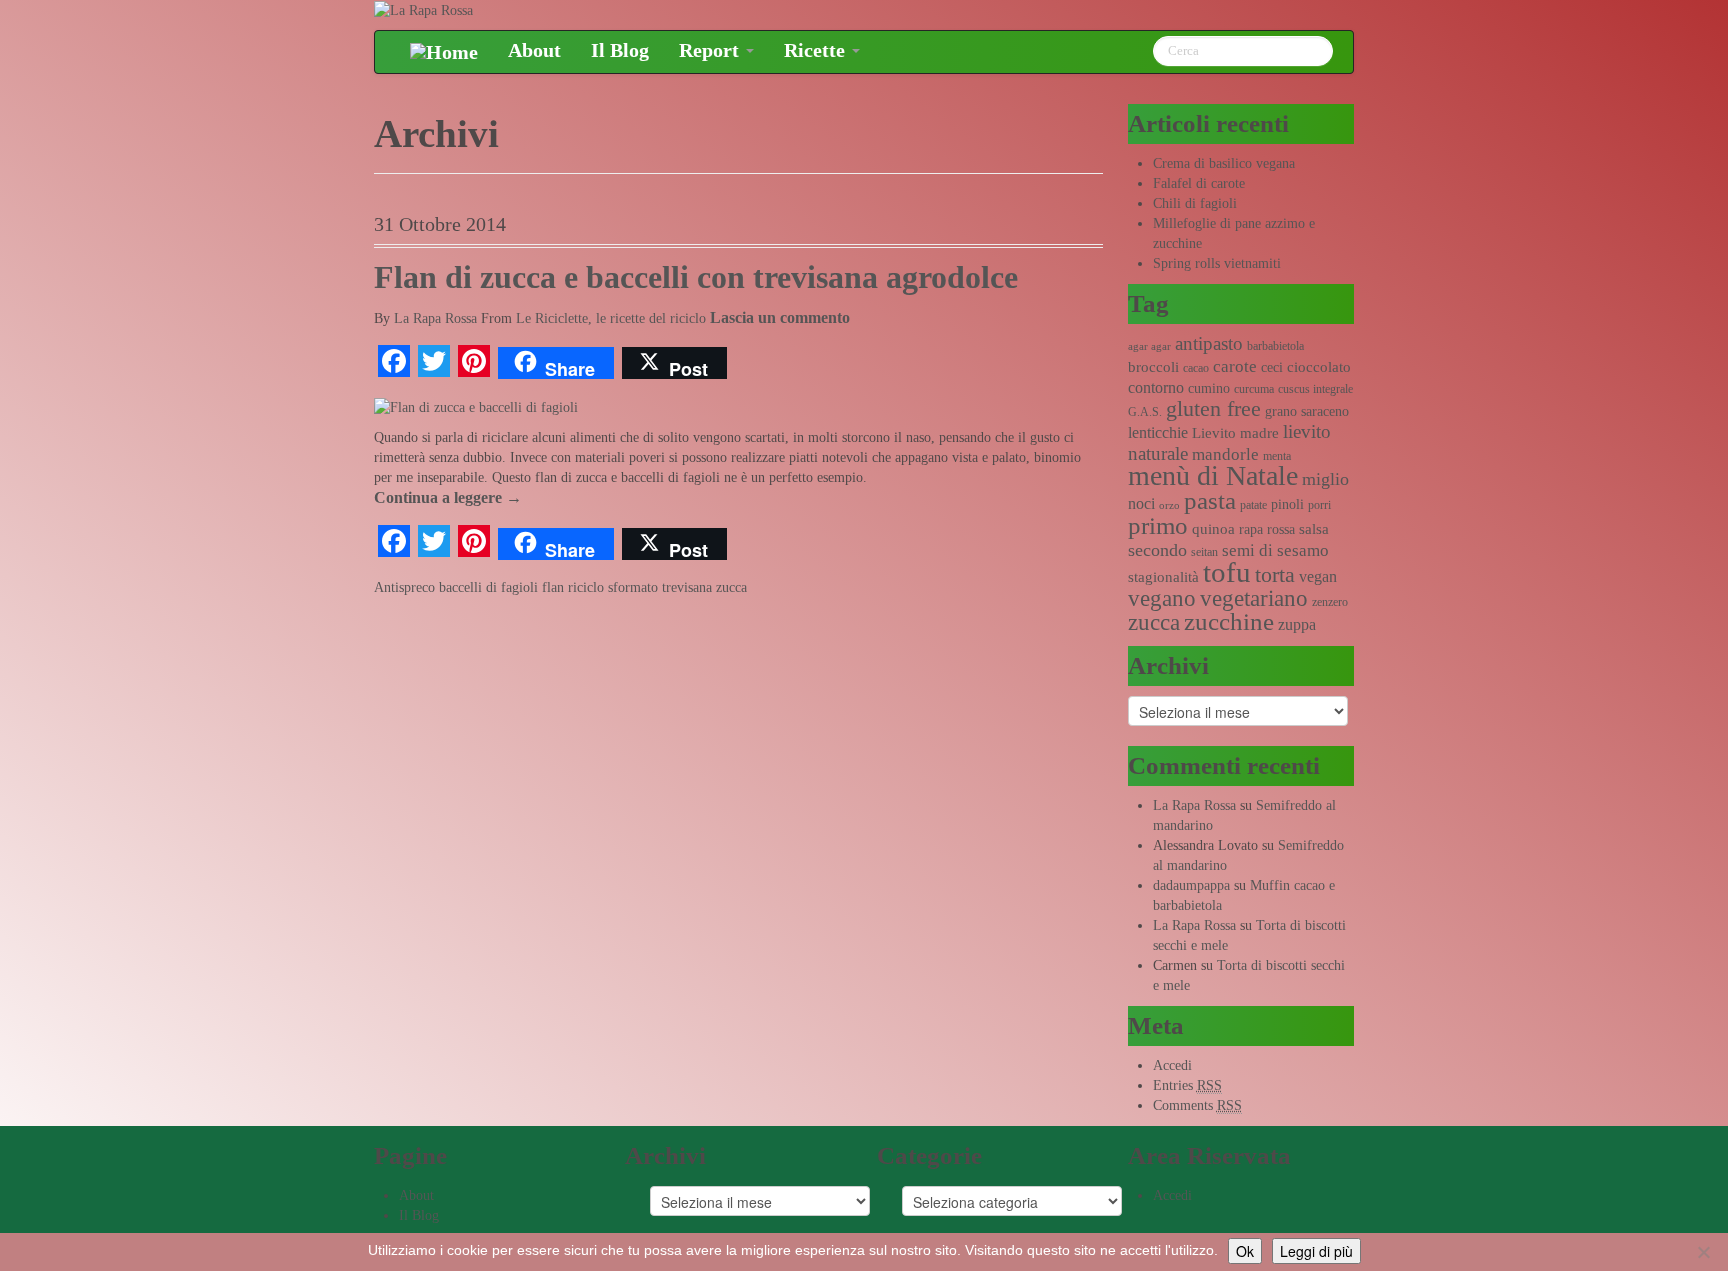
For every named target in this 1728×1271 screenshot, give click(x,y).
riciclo (586, 587)
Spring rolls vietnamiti (1217, 263)
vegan (1318, 576)
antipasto (1209, 343)
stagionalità (1163, 577)
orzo (1169, 505)
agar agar (1149, 346)
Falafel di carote (1199, 183)
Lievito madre (1235, 433)
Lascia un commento (780, 317)
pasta (1210, 500)
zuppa (1297, 624)
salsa (1314, 529)
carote (1235, 366)
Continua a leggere (448, 497)
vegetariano (1254, 598)
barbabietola (1275, 346)
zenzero (1330, 602)
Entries (1187, 1085)
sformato (633, 587)
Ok (1245, 1251)
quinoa (1213, 529)
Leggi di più (1316, 1251)
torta (1275, 574)
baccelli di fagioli (488, 587)
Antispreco (404, 587)
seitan (1204, 552)
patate (1253, 505)
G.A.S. (1145, 412)
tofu (1227, 572)
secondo (1157, 550)
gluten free (1213, 409)
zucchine (1229, 621)
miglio (1325, 479)
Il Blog (620, 50)
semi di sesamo (1275, 550)
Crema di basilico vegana (1224, 163)
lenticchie (1158, 432)
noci (1141, 503)
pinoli (1287, 504)
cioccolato (1319, 367)
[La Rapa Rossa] (423, 9)
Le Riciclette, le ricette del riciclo (611, 318)
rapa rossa (1267, 529)
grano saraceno (1307, 411)
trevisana (687, 587)
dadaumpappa (1191, 885)
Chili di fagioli (1195, 203)
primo (1158, 525)
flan (553, 587)
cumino (1209, 388)
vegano (1162, 598)
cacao (1196, 368)
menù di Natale (1213, 475)
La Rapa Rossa (435, 318)
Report (711, 50)
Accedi (1172, 1065)
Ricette (817, 50)
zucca (731, 587)
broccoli (1153, 367)
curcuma (1254, 389)
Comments (1197, 1105)
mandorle (1225, 454)
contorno (1156, 387)
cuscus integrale (1315, 389)
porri (1319, 505)
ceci (1272, 367)
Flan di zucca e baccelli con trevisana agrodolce (696, 277)
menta (1277, 456)
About (534, 50)
